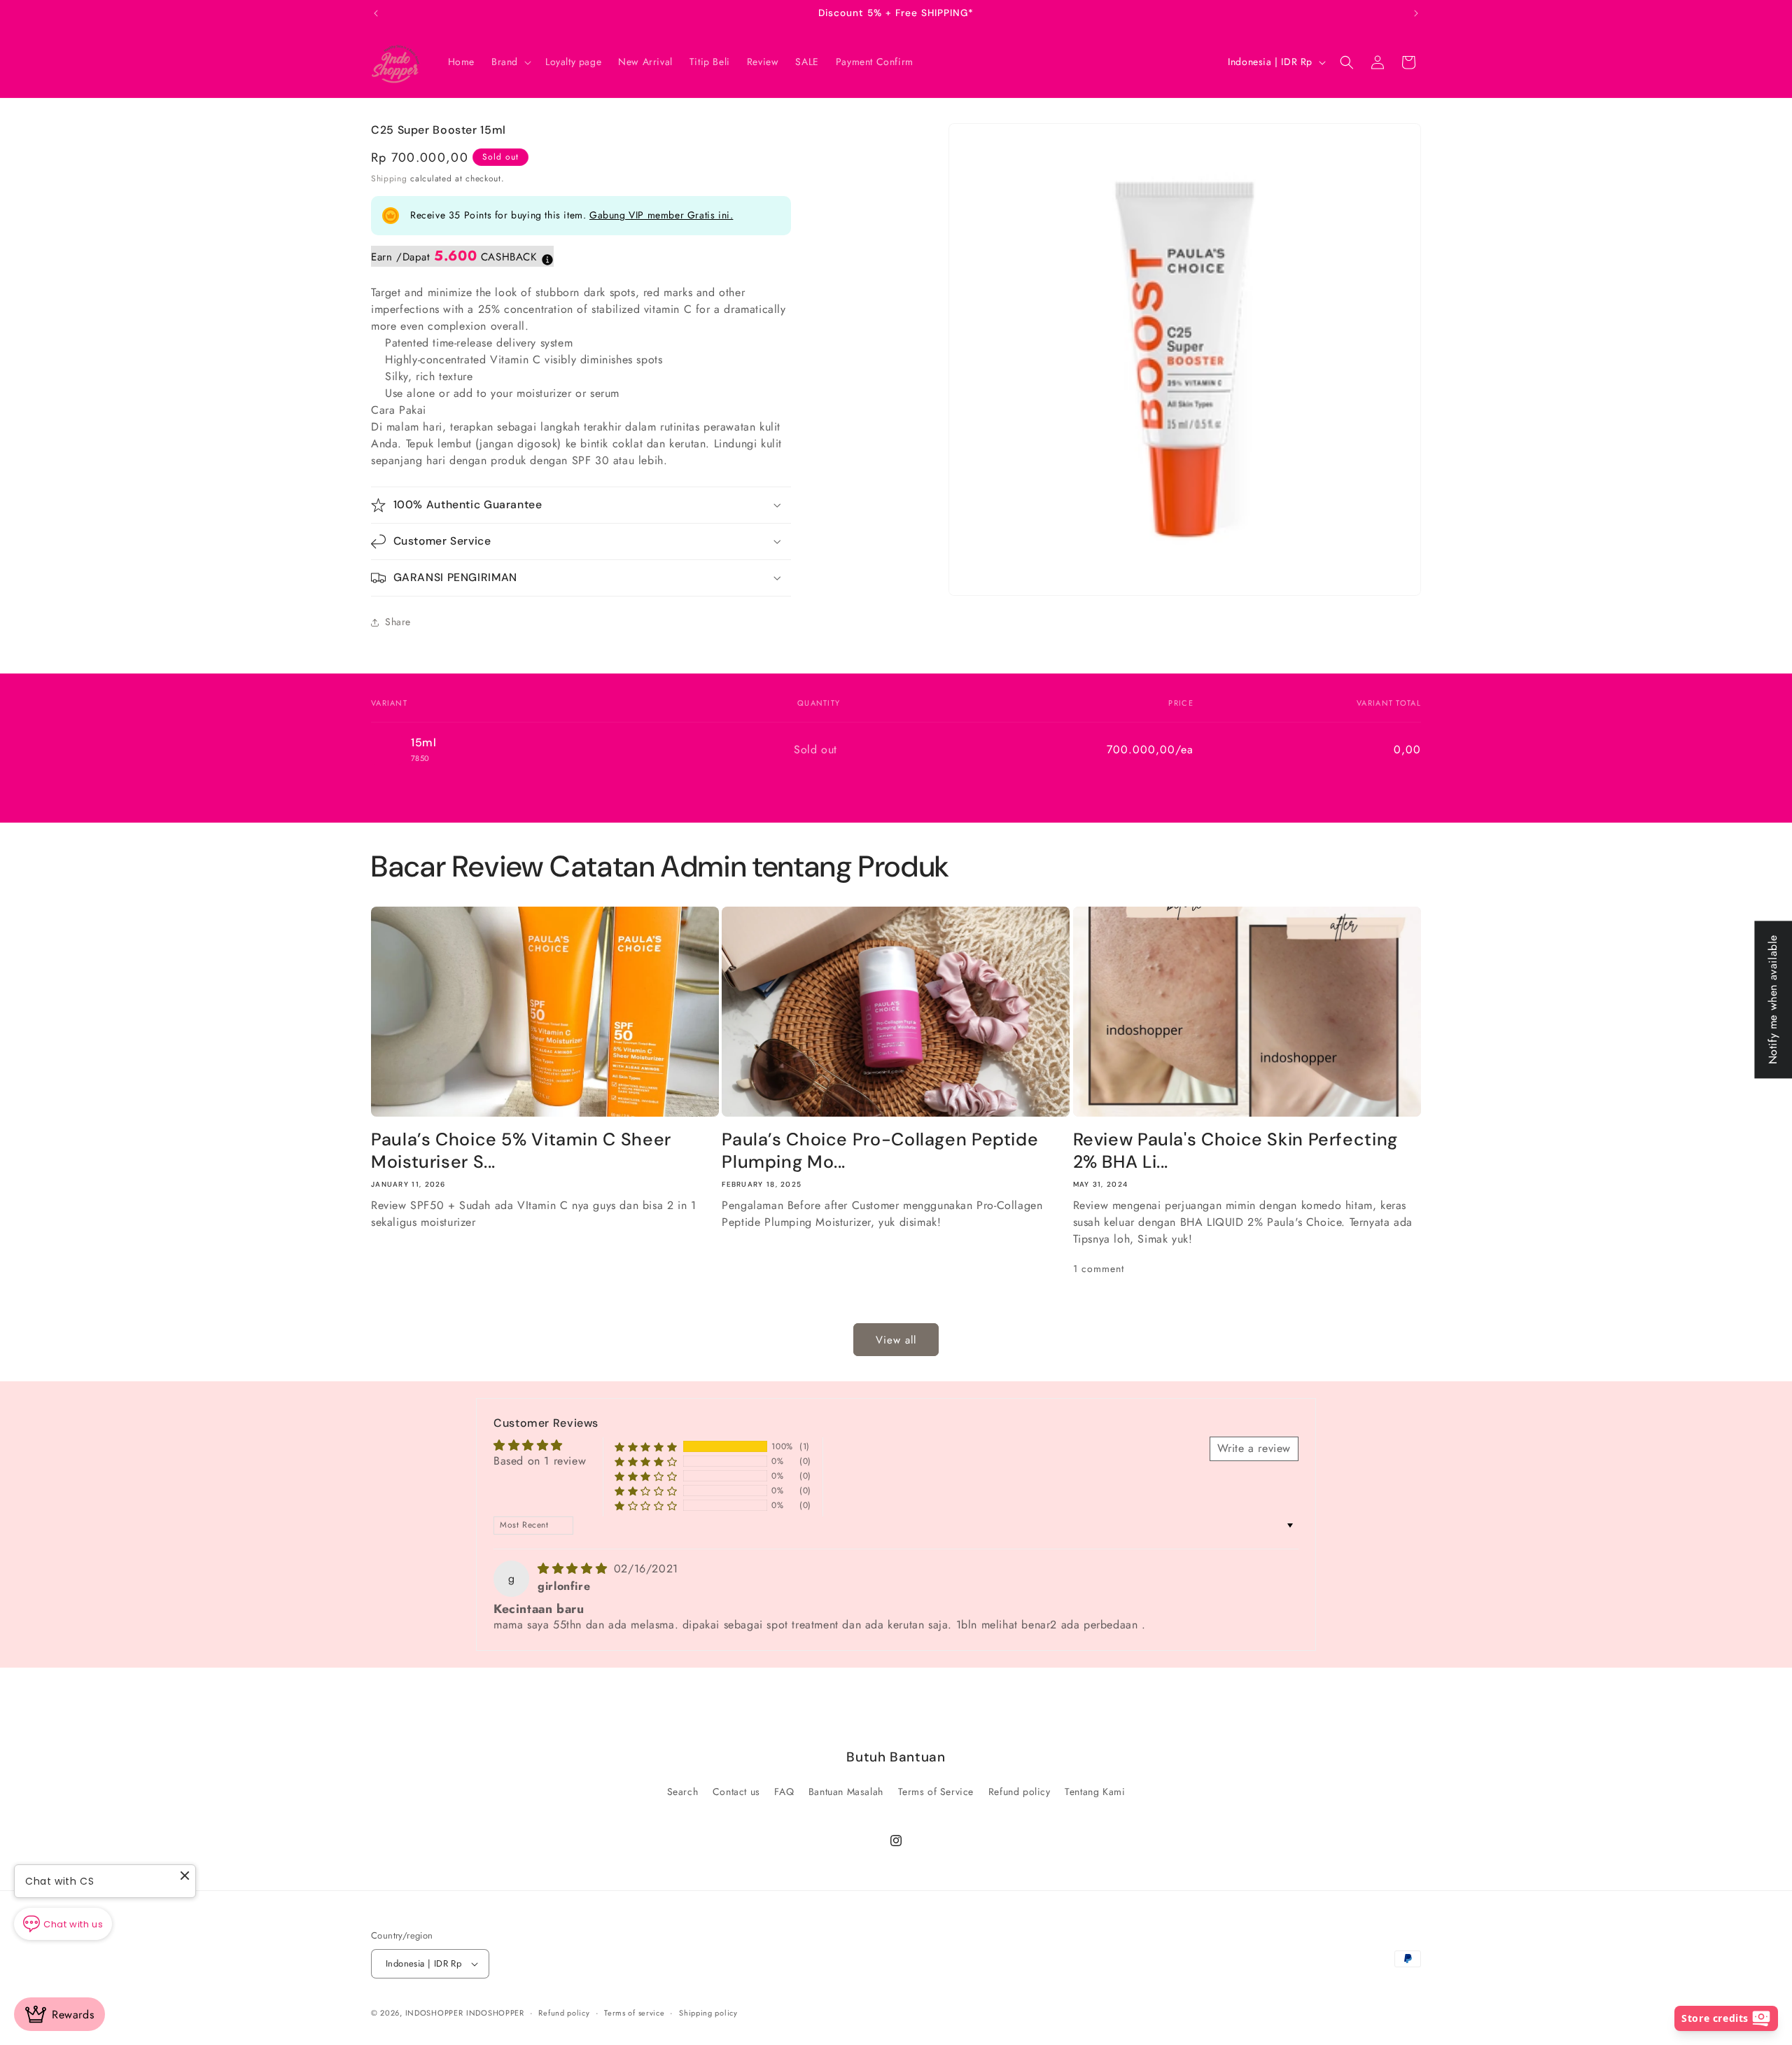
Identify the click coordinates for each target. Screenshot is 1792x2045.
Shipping (389, 179)
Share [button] (398, 622)
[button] (510, 62)
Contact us (736, 1792)
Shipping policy (708, 2013)
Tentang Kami (1095, 1792)
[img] (574, 1569)
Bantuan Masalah (846, 1792)
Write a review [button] (1254, 1449)
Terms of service (634, 2013)
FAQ (784, 1792)
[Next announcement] (1416, 13)
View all (896, 1340)
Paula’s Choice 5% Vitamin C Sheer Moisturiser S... (521, 1151)
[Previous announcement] (376, 13)
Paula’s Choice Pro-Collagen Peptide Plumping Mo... (880, 1151)
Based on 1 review (540, 1461)
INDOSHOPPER (434, 2013)
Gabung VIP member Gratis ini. (661, 215)
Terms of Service (936, 1792)
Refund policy (1020, 1792)
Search (683, 1792)
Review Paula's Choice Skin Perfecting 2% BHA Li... (1235, 1151)
